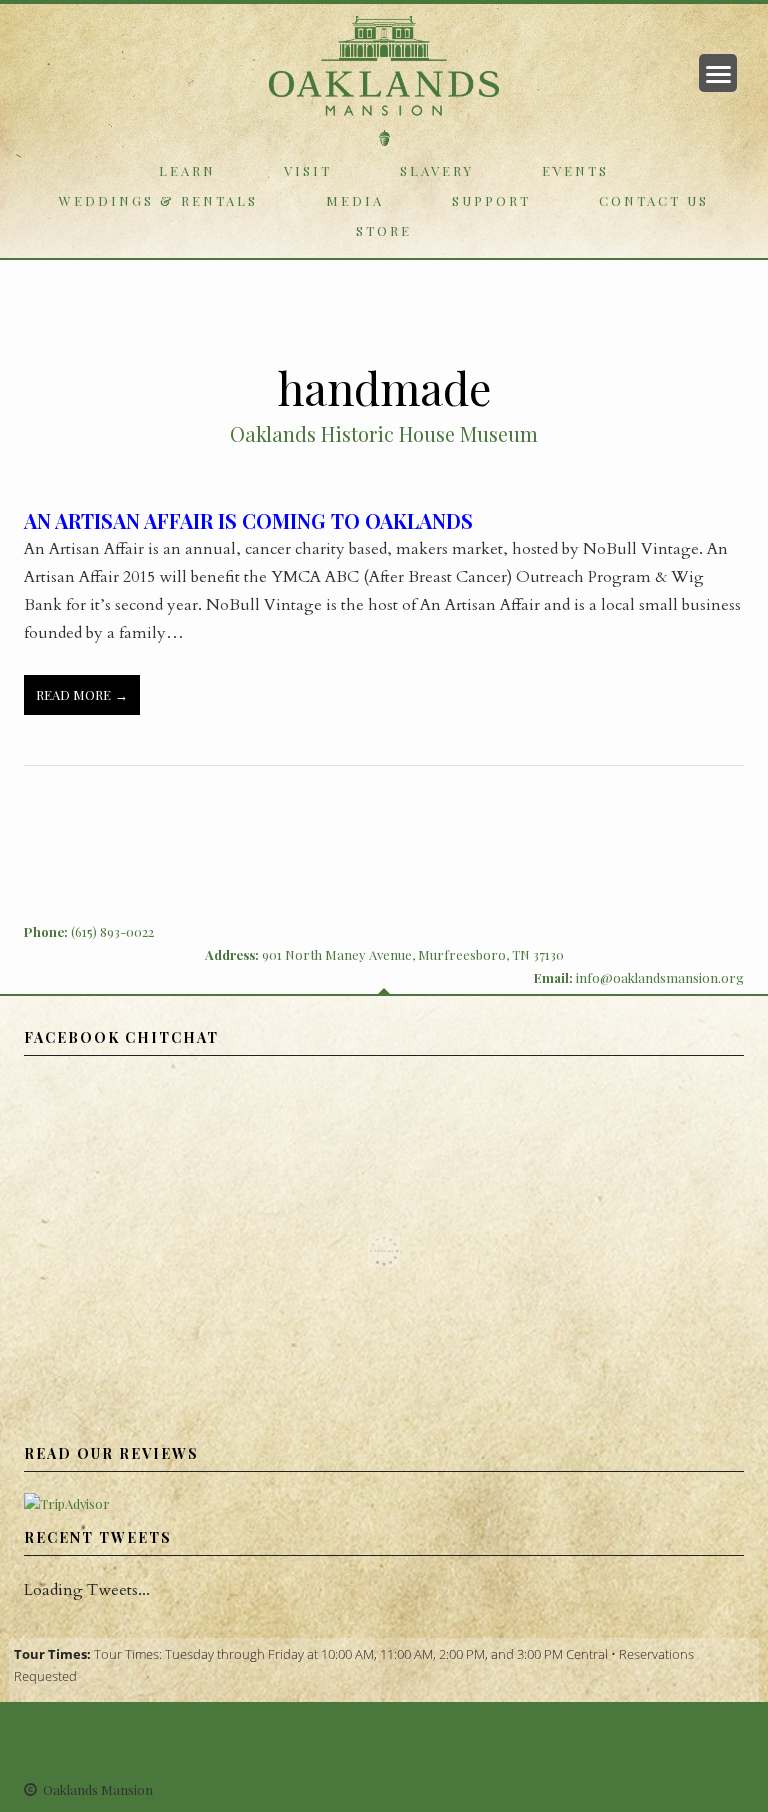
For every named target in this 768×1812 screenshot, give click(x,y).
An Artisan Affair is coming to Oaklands (248, 520)
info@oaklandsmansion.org (660, 977)
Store (384, 230)
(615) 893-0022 (112, 931)
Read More (73, 694)
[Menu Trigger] (718, 73)
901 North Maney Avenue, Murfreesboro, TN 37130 (413, 954)
